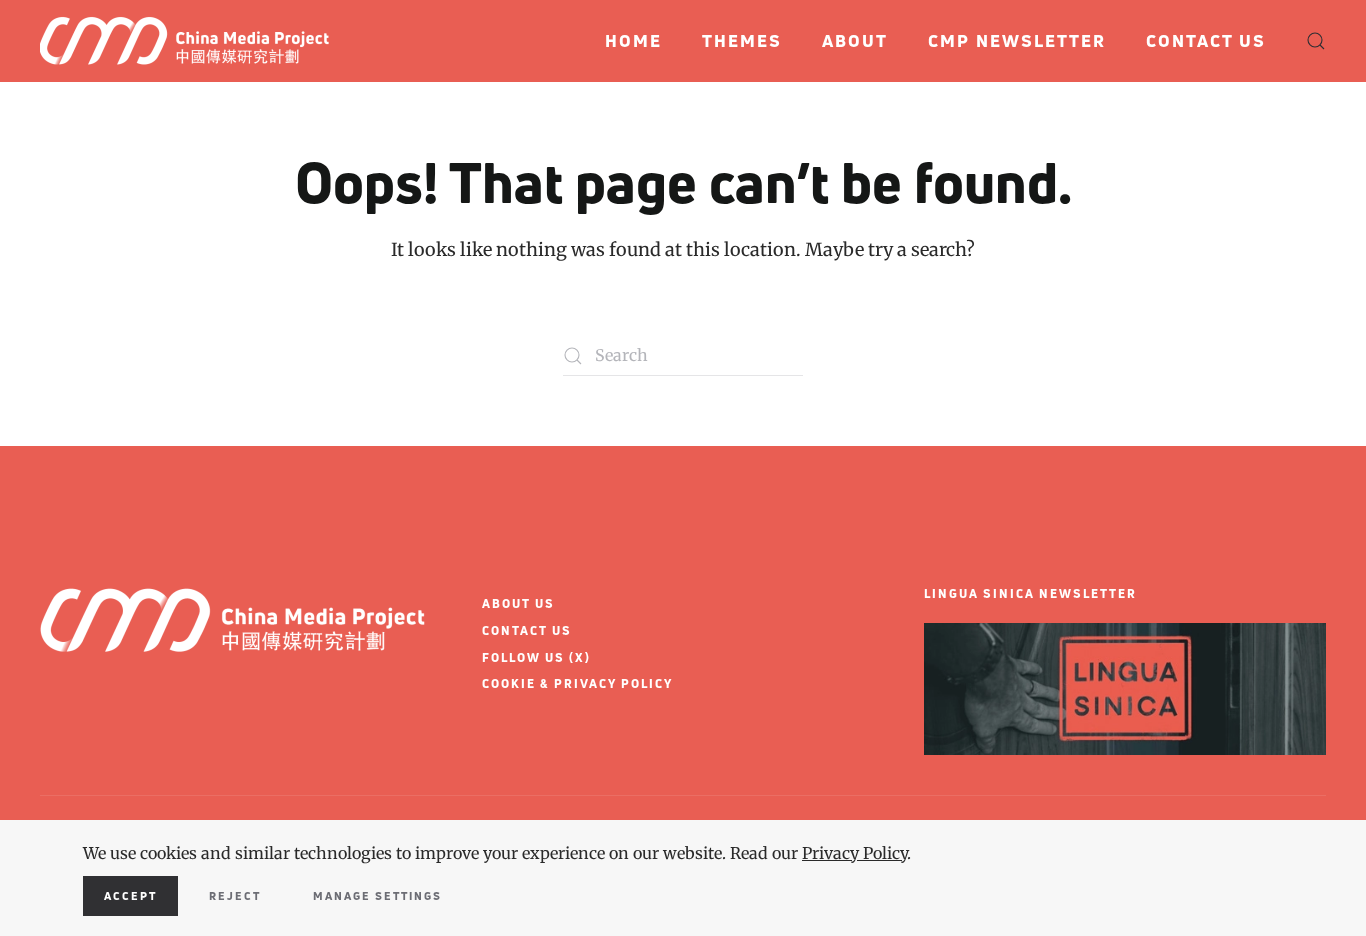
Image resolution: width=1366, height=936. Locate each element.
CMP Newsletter (1017, 40)
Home (633, 40)
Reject (235, 895)
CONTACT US (527, 630)
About (855, 40)
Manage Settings (377, 895)
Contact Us (1206, 40)
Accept (130, 895)
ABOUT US (518, 603)
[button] (1316, 41)
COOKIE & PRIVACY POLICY (577, 683)
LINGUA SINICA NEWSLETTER (1030, 593)
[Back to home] (192, 41)
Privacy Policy (854, 853)
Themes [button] (742, 40)
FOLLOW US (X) (536, 657)
